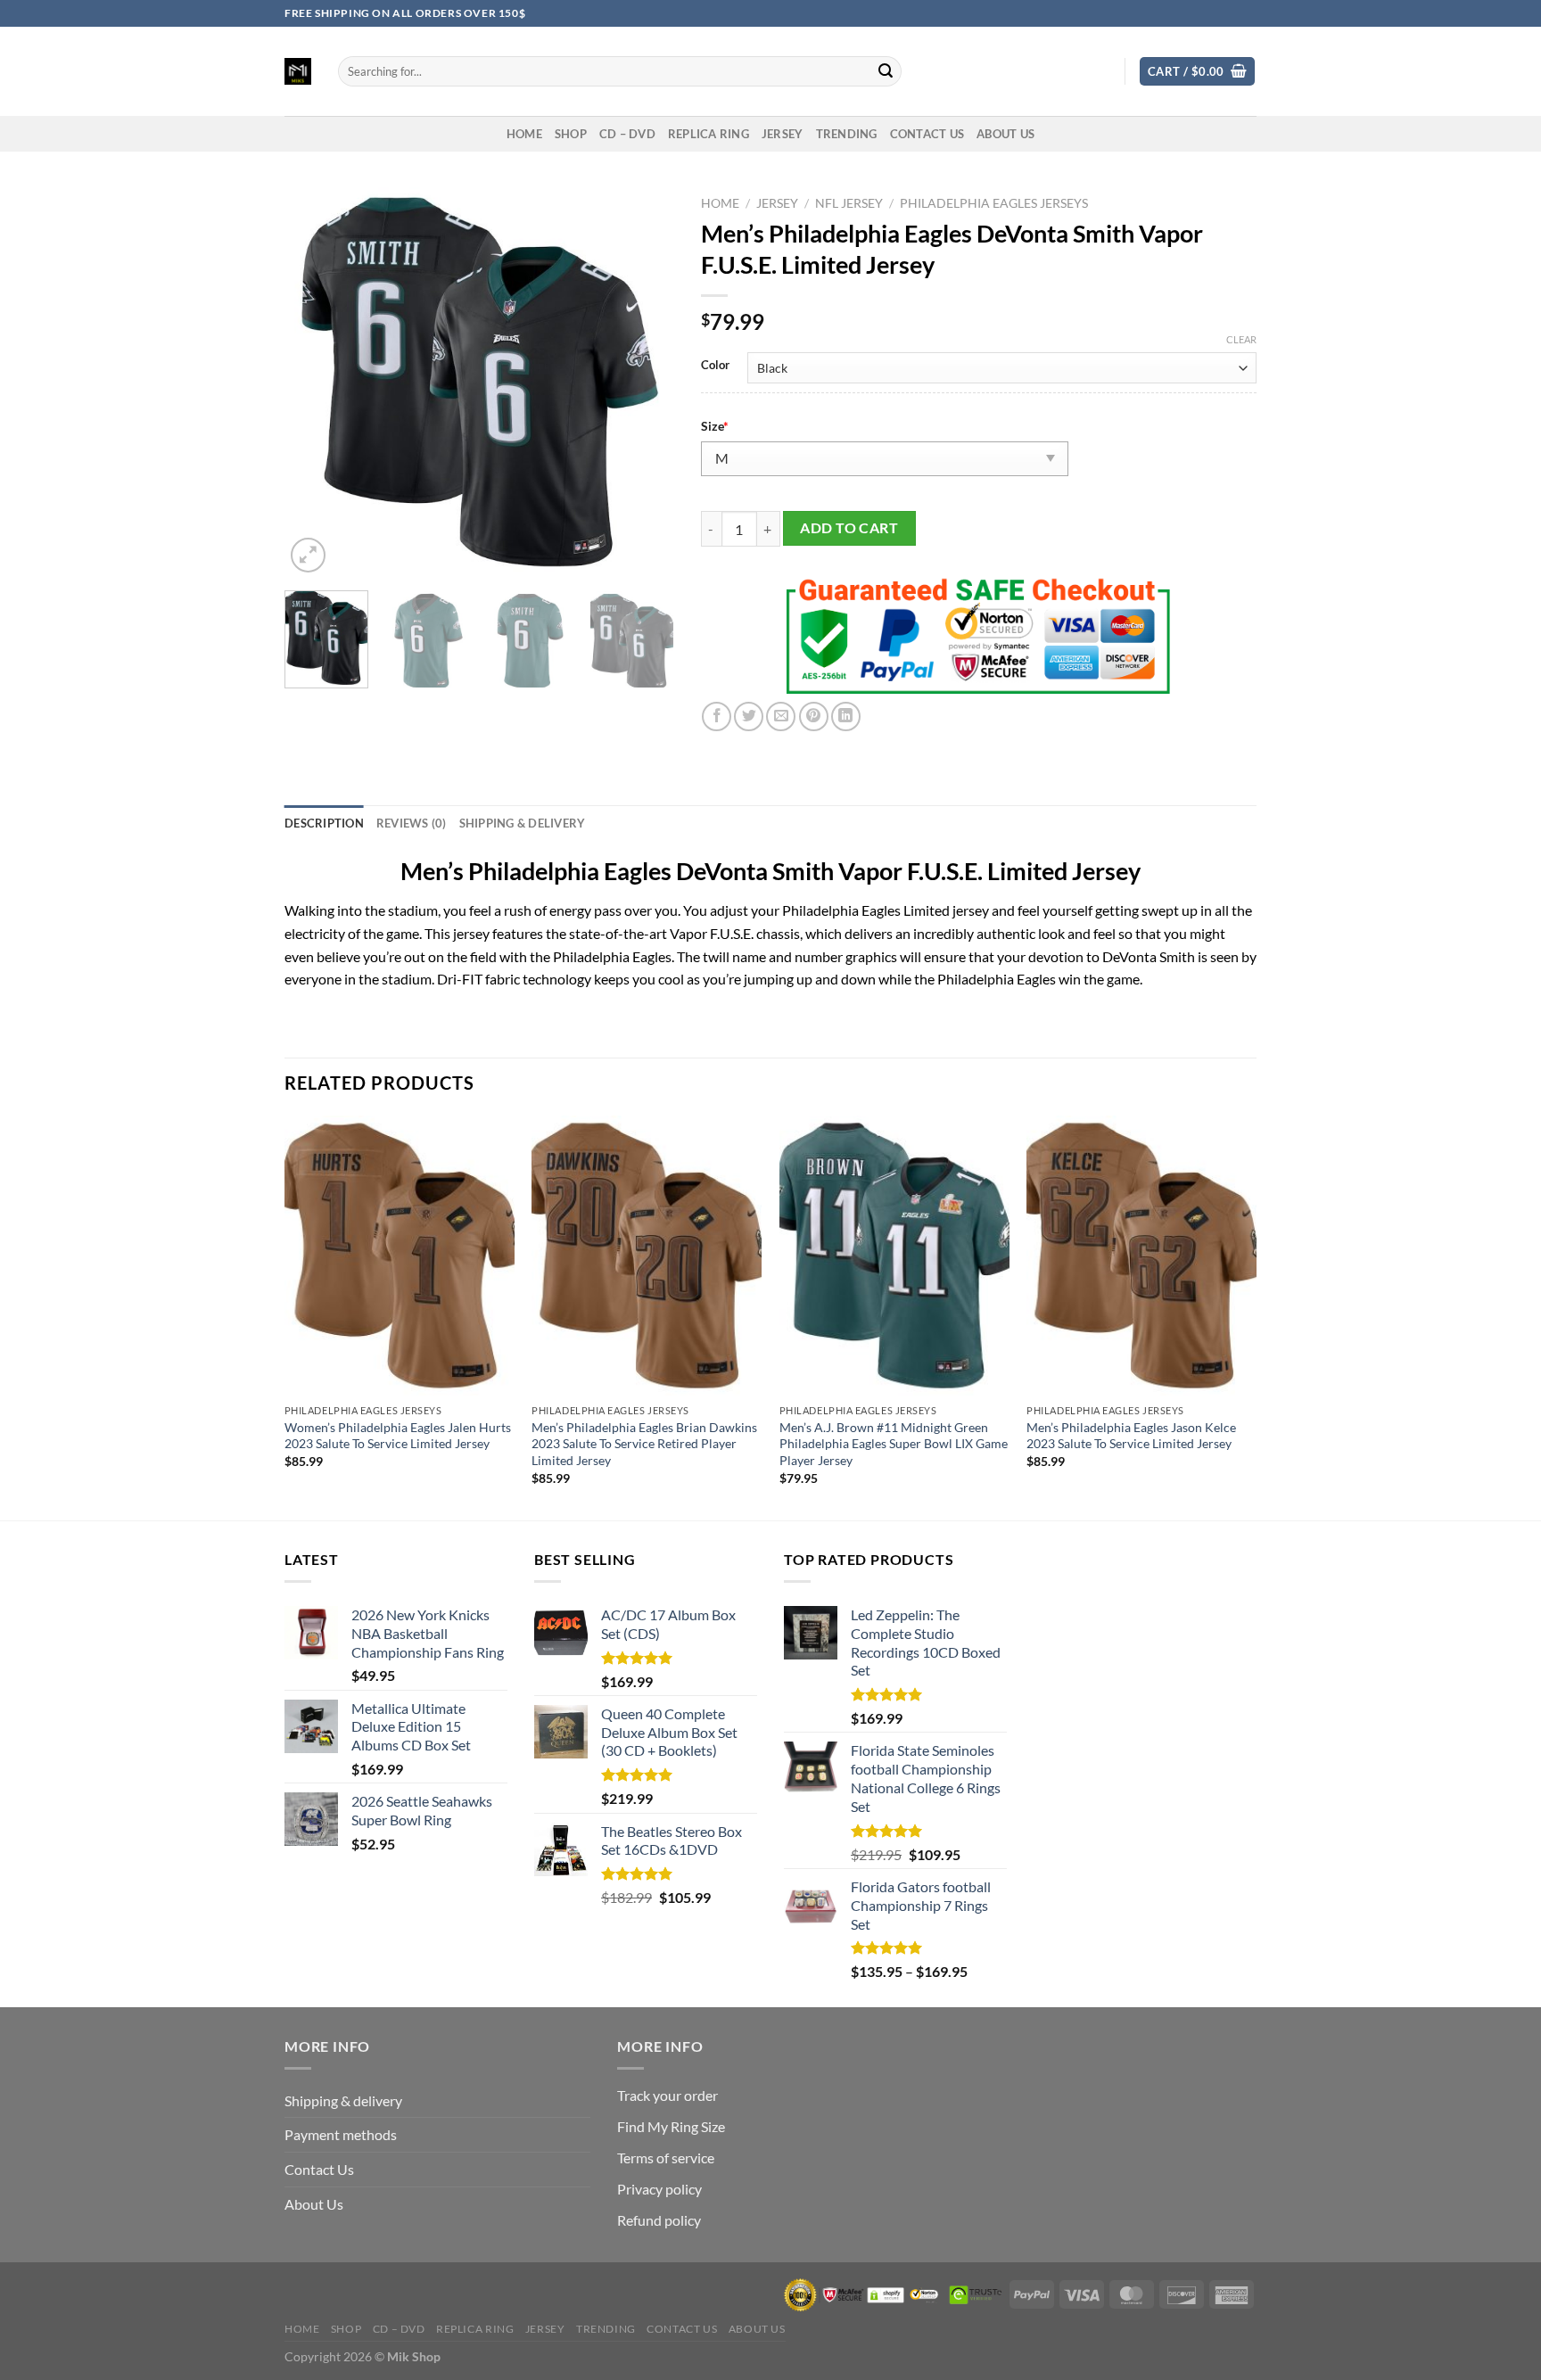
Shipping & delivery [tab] (523, 823)
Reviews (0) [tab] (412, 823)
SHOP (571, 134)
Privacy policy (659, 2189)
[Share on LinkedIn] (846, 716)
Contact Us (319, 2169)
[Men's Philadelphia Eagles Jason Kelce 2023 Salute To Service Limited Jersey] (1141, 1255)
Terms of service (666, 2158)
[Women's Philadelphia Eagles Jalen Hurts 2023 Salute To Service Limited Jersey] (400, 1255)
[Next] (644, 382)
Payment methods (341, 2134)
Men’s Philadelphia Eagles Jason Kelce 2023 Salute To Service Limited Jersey (1131, 1436)
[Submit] (886, 71)
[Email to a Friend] (781, 716)
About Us (1005, 134)
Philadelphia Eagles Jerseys (994, 203)
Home (720, 203)
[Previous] (315, 382)
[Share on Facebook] (717, 716)
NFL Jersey (849, 203)
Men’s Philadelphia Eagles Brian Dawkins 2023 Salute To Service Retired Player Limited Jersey (644, 1444)
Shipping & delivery (343, 2100)
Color (715, 366)
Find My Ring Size (671, 2126)
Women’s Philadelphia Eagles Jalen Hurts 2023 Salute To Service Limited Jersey (398, 1436)
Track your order (667, 2095)
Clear (1241, 339)
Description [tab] (324, 823)
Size (715, 426)
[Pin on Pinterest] (814, 716)
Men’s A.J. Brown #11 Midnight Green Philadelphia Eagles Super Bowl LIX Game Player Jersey (894, 1444)
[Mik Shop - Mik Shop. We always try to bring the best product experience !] (298, 71)
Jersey (783, 134)
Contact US (927, 134)
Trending (847, 134)
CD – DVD (627, 134)
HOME (524, 134)
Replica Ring (709, 134)
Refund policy (659, 2220)
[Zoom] (308, 555)
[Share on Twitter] (749, 716)
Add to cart (849, 528)
